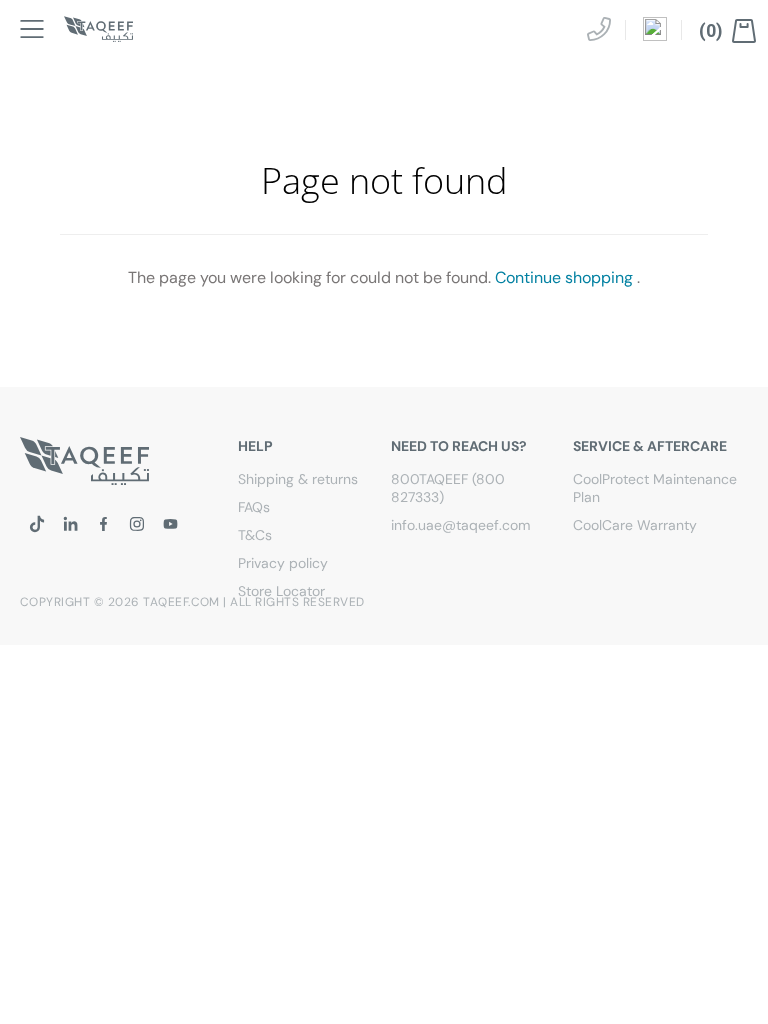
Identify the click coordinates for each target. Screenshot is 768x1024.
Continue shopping (564, 277)
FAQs (254, 507)
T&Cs (255, 535)
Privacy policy (283, 563)
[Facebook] (103, 524)
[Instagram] (136, 524)
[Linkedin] (70, 524)
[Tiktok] (37, 524)
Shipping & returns (298, 479)
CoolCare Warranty (635, 525)
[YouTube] (170, 524)
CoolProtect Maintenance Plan (655, 488)
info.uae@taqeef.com (460, 525)
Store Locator (281, 591)
